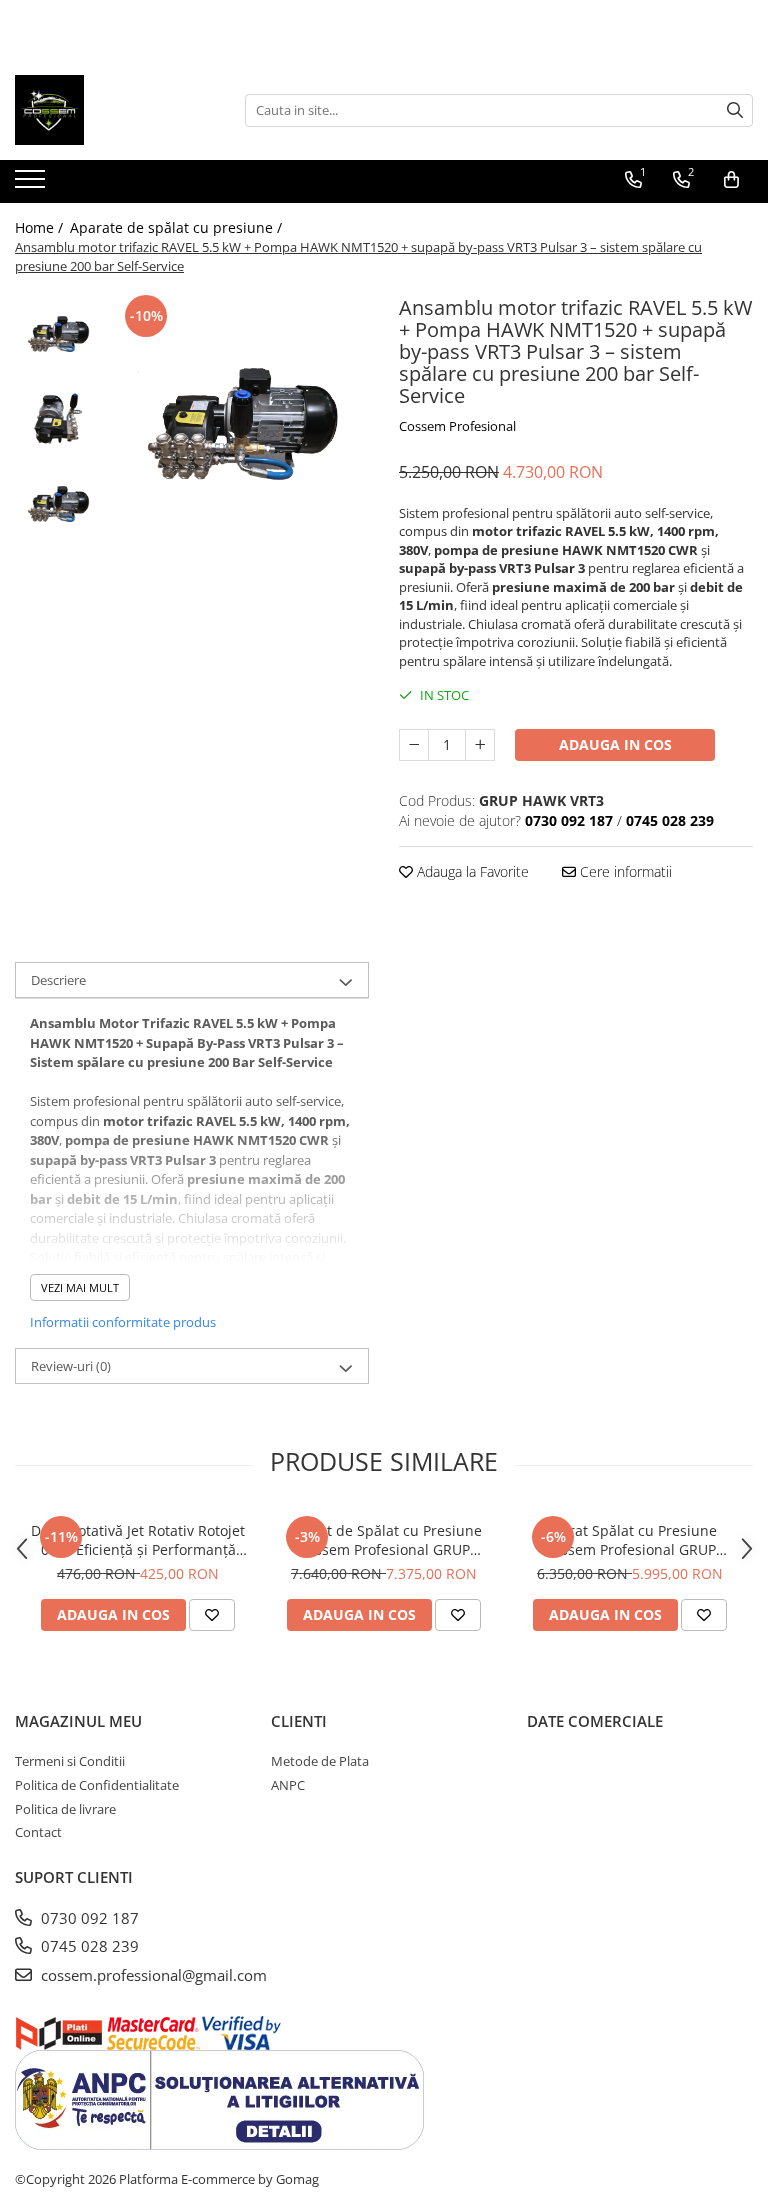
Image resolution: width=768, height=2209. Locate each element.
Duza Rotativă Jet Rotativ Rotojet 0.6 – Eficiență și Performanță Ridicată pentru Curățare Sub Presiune (138, 1540)
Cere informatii (624, 871)
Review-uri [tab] (71, 1366)
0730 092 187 (88, 1918)
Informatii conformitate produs (123, 1322)
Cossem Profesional (457, 426)
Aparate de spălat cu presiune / (178, 227)
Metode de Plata (320, 1761)
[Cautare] (735, 110)
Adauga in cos (615, 744)
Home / (41, 227)
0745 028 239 (88, 1946)
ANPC (288, 1785)
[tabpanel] (239, 419)
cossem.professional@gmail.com (152, 1975)
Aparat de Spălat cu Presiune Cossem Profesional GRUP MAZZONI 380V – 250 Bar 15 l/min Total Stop (384, 1540)
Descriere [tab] (58, 980)
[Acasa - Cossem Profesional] (115, 110)
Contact (38, 1832)
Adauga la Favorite (471, 871)
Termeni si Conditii (70, 1761)
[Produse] (32, 185)
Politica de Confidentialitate (97, 1785)
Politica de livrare (65, 1809)
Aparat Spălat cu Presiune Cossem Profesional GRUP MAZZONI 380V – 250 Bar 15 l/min (630, 1540)
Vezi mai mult (80, 1287)
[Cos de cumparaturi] (731, 180)
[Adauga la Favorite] (212, 1615)
